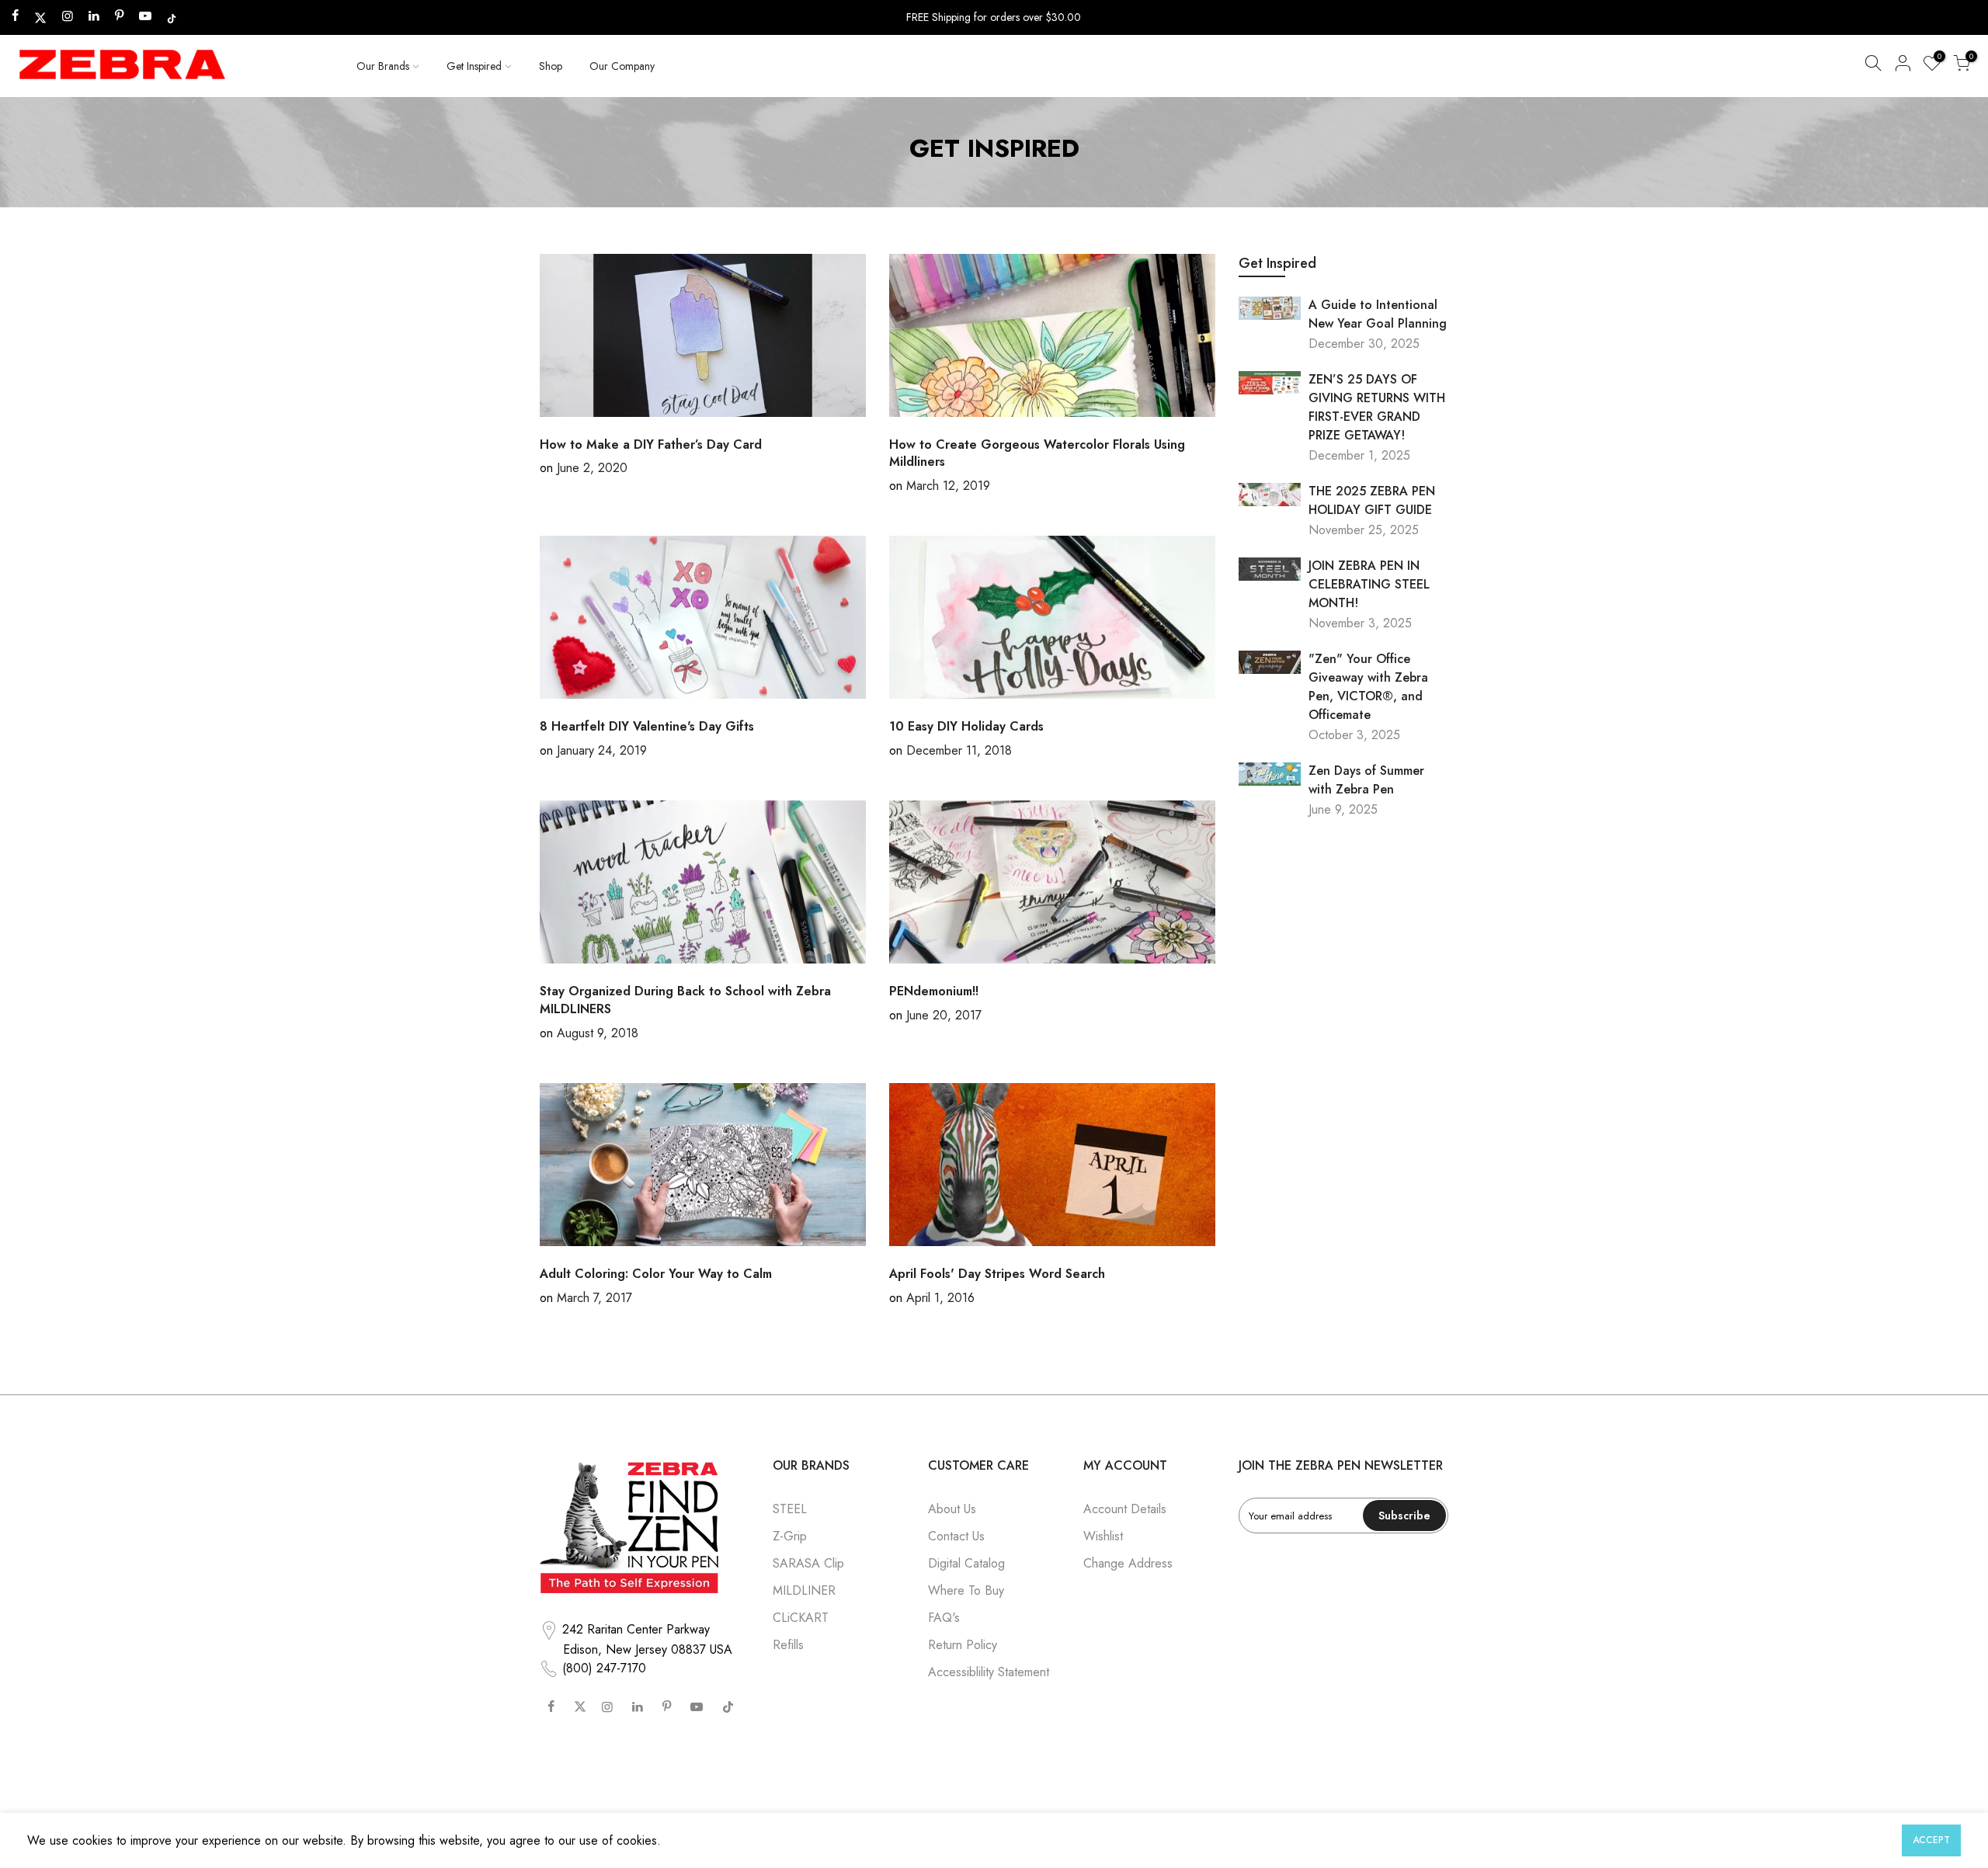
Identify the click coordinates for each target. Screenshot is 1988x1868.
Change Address (1128, 1563)
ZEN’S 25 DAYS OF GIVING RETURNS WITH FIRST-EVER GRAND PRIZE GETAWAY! (1377, 407)
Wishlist (1103, 1536)
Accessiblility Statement (989, 1672)
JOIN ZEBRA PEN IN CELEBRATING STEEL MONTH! (1369, 584)
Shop (551, 66)
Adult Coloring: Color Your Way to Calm (656, 1274)
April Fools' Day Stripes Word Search (997, 1274)
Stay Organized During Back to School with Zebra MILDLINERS (685, 1000)
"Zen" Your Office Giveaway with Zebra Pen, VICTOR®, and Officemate (1368, 687)
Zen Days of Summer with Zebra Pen (1366, 780)
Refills (788, 1645)
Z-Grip (790, 1536)
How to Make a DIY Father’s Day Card (651, 444)
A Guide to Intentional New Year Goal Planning (1378, 314)
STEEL (790, 1509)
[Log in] (1903, 66)
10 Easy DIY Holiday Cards (966, 726)
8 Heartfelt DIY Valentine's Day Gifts (647, 726)
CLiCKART (801, 1618)
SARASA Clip (808, 1563)
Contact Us (956, 1536)
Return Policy (963, 1645)
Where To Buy (966, 1590)
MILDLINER (804, 1590)
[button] (1873, 66)
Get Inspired (474, 66)
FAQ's (944, 1618)
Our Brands (383, 66)
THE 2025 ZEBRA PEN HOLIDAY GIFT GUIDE (1372, 500)
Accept (1931, 1840)
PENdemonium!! (934, 991)
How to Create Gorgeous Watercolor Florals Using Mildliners (1037, 453)
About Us (952, 1509)
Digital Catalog (966, 1563)
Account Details (1125, 1509)
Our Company (622, 66)
